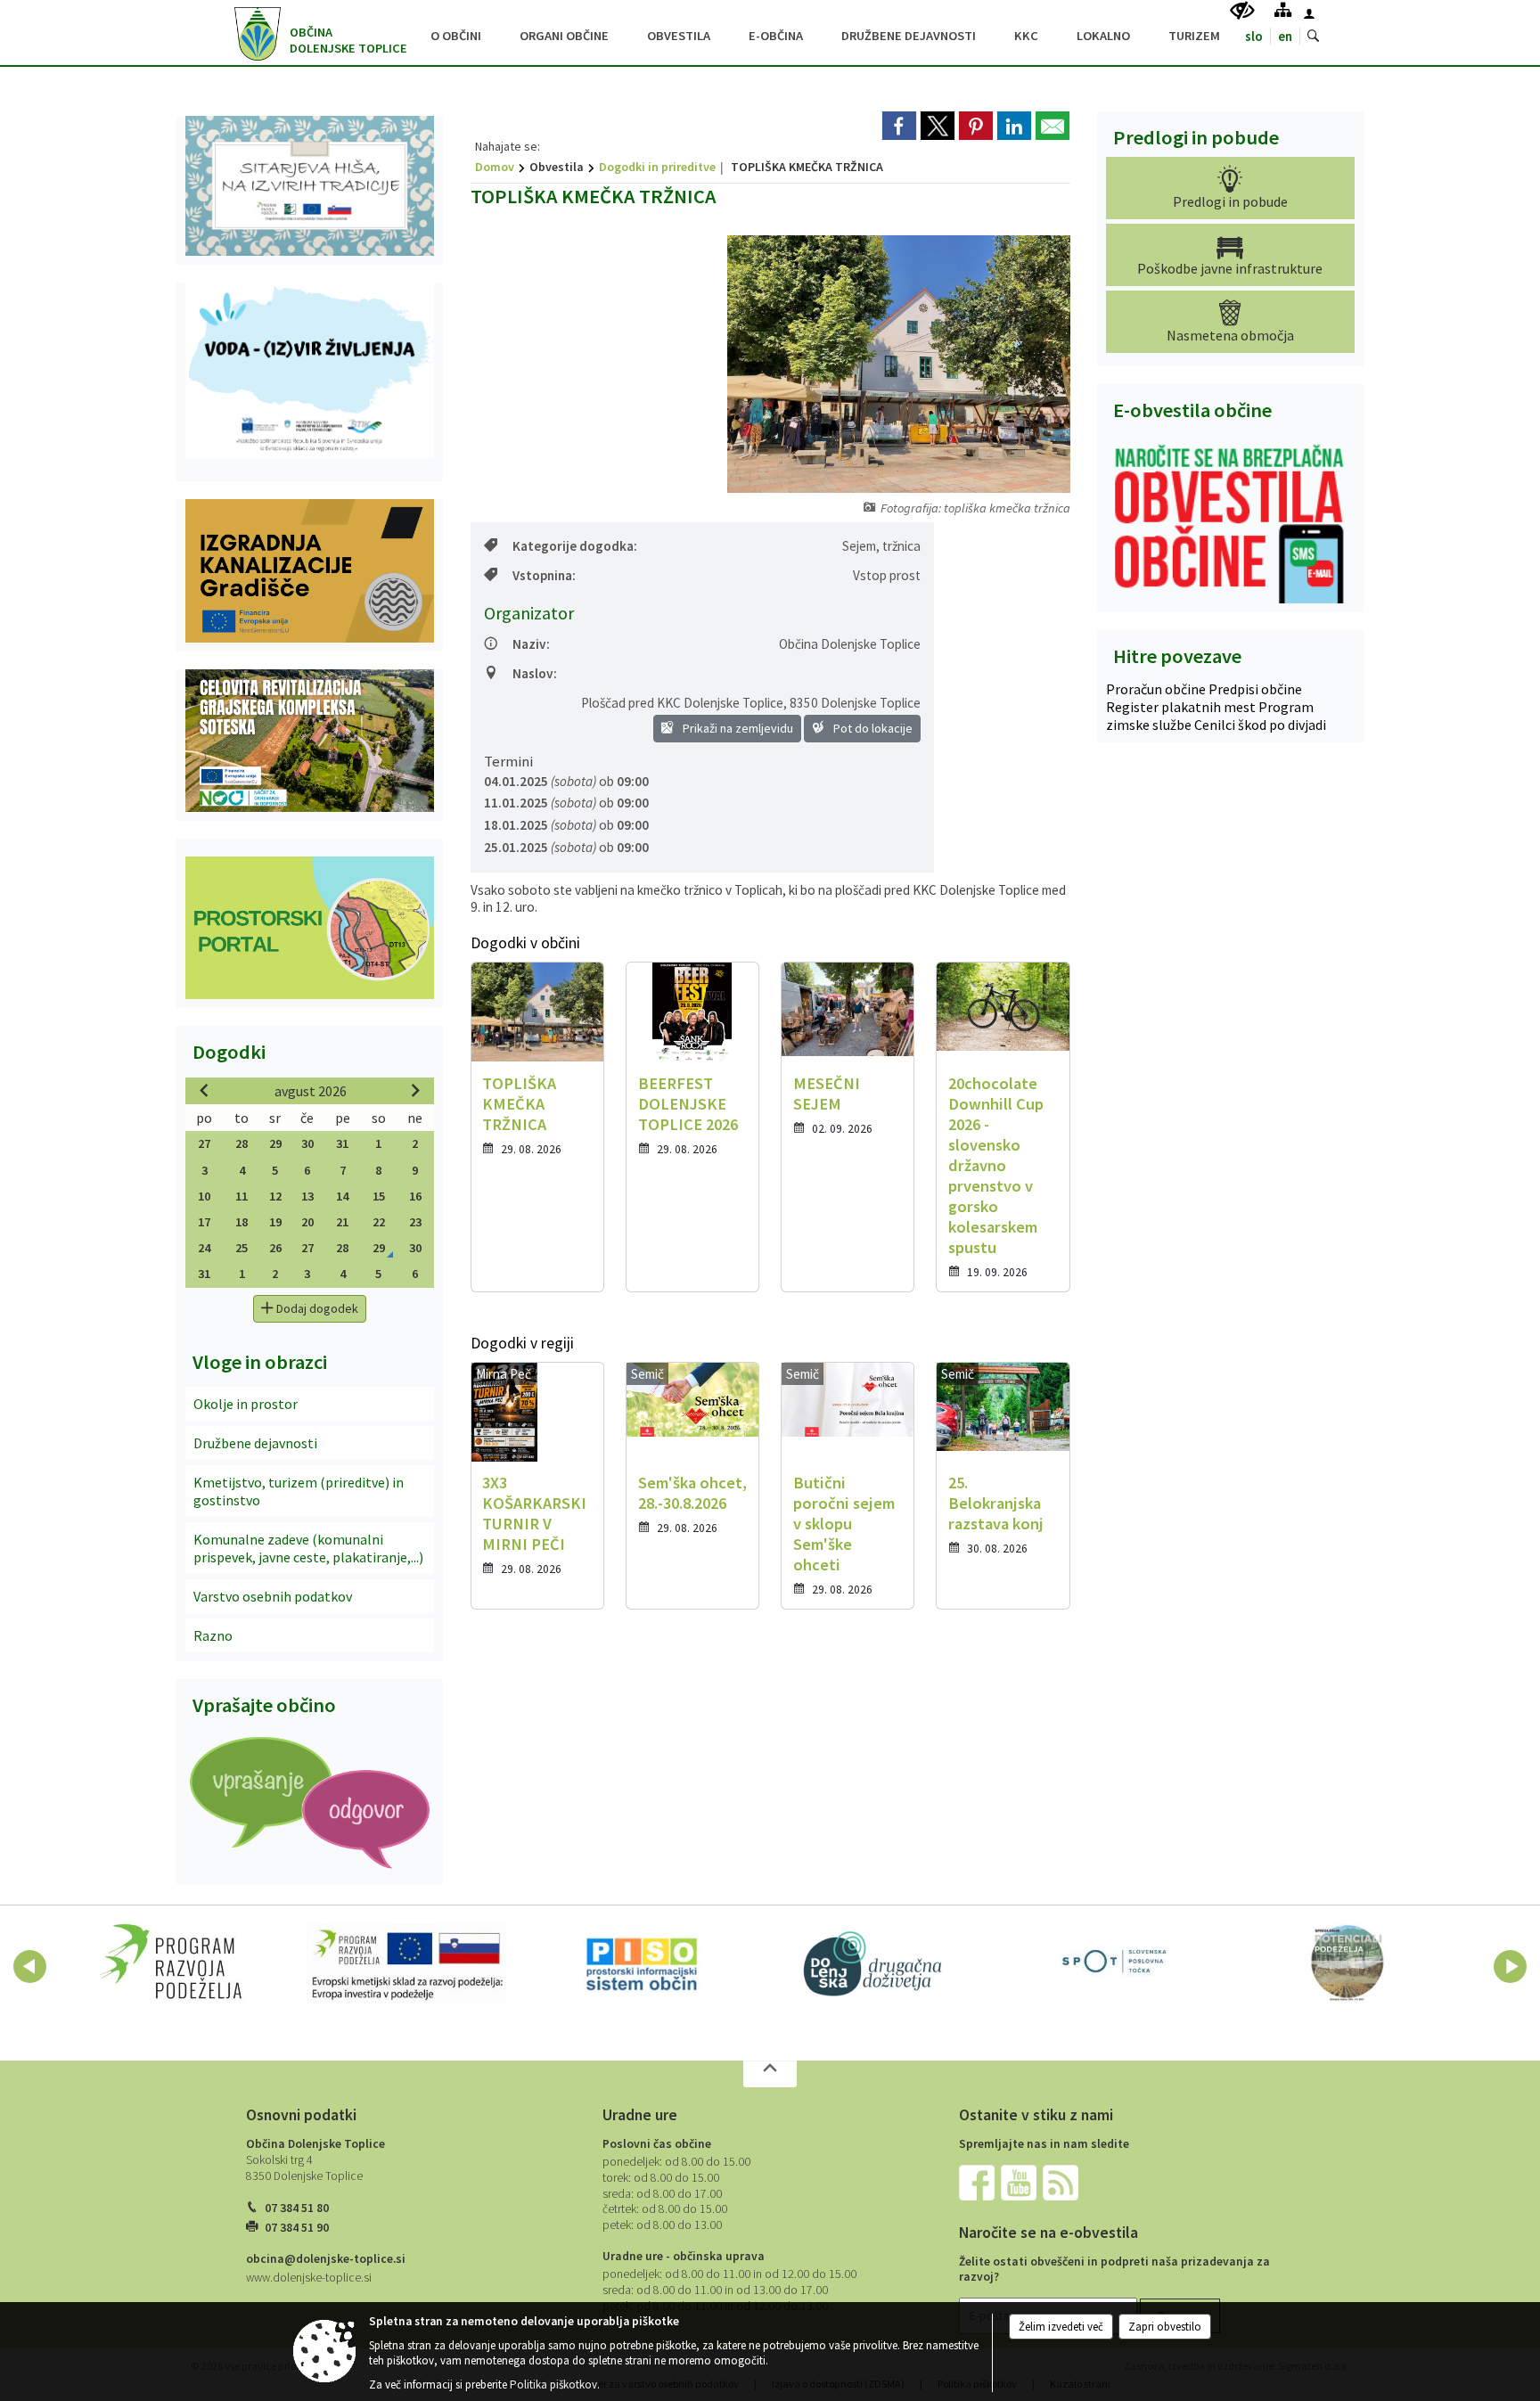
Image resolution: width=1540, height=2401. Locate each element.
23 (415, 1222)
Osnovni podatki (301, 2115)
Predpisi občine (1255, 689)
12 (275, 1196)
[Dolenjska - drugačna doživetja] (877, 1963)
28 (242, 1143)
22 (379, 1222)
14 (342, 1196)
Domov (495, 167)
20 (307, 1222)
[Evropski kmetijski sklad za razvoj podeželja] (406, 1963)
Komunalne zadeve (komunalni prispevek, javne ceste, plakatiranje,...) (308, 1548)
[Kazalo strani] (1283, 9)
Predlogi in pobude (1196, 137)
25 (242, 1248)
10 (204, 1196)
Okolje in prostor (246, 1404)
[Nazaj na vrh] (770, 2074)
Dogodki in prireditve (657, 167)
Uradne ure (640, 2115)
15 (379, 1196)
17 (204, 1222)
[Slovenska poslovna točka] (1112, 1963)
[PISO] (642, 1963)
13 (307, 1196)
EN (1285, 36)
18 (242, 1222)
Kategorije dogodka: (575, 546)
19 (275, 1222)
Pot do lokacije (872, 728)
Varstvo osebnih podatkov (273, 1596)
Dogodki (229, 1052)
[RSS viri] (1062, 2182)
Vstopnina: (544, 575)
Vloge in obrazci (260, 1362)
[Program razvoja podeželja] (172, 1963)
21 (342, 1222)
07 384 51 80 (297, 2208)
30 (307, 1143)
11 (242, 1196)
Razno (213, 1635)
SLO (1254, 36)
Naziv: (531, 644)
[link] (899, 126)
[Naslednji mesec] (415, 1090)
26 (275, 1248)
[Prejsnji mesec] (204, 1090)
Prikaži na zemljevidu (737, 728)
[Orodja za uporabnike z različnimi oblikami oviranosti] (1242, 11)
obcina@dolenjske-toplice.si (326, 2259)
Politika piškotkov (553, 2385)
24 (204, 1248)
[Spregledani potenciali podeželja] (1348, 1963)
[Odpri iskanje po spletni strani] (1314, 37)
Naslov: (535, 673)
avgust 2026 (311, 1091)
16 (415, 1196)
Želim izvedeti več (1061, 2327)
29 (275, 1143)
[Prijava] (1309, 13)
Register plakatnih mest (1182, 707)
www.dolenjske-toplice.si (309, 2278)
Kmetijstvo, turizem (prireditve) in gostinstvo (299, 1491)
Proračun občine (1157, 689)
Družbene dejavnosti (255, 1443)
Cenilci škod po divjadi (1260, 725)
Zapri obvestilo (1165, 2327)
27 (204, 1143)
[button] (30, 1967)
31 (342, 1143)
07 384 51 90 (297, 2228)
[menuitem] (456, 33)
